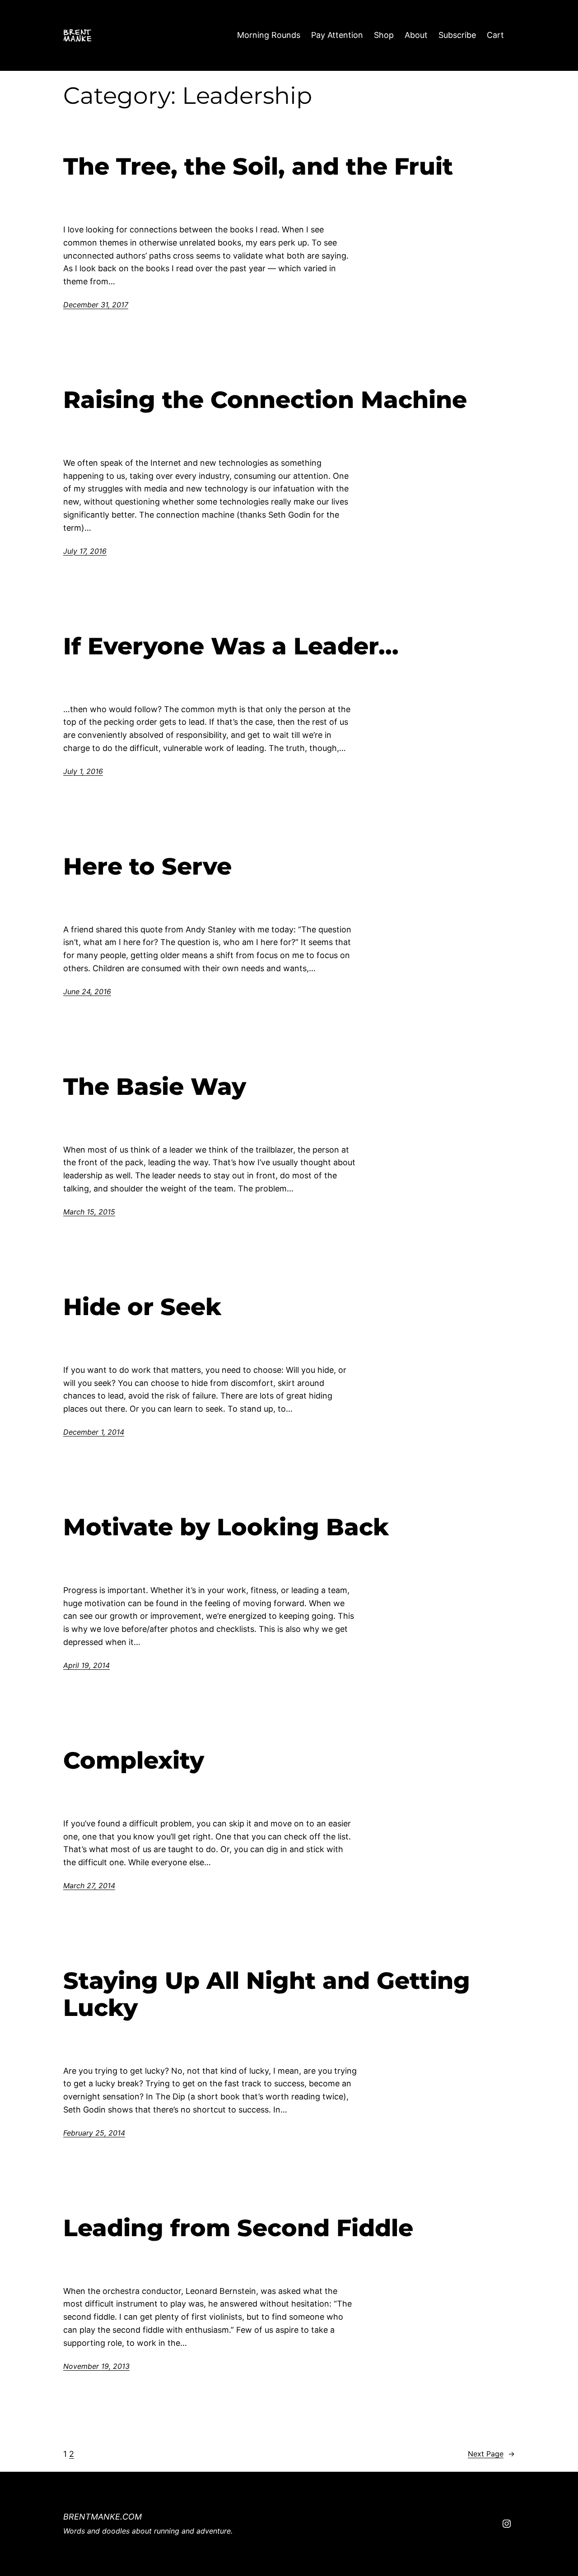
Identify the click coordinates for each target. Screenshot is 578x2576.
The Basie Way (155, 1087)
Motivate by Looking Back (226, 1527)
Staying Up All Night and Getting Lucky (267, 1994)
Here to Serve (147, 866)
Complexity (134, 1761)
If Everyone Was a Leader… (231, 646)
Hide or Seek (142, 1307)
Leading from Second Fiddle (238, 2228)
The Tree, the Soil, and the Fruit (258, 167)
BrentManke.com (103, 2517)
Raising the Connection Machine (265, 400)
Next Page (491, 2454)
